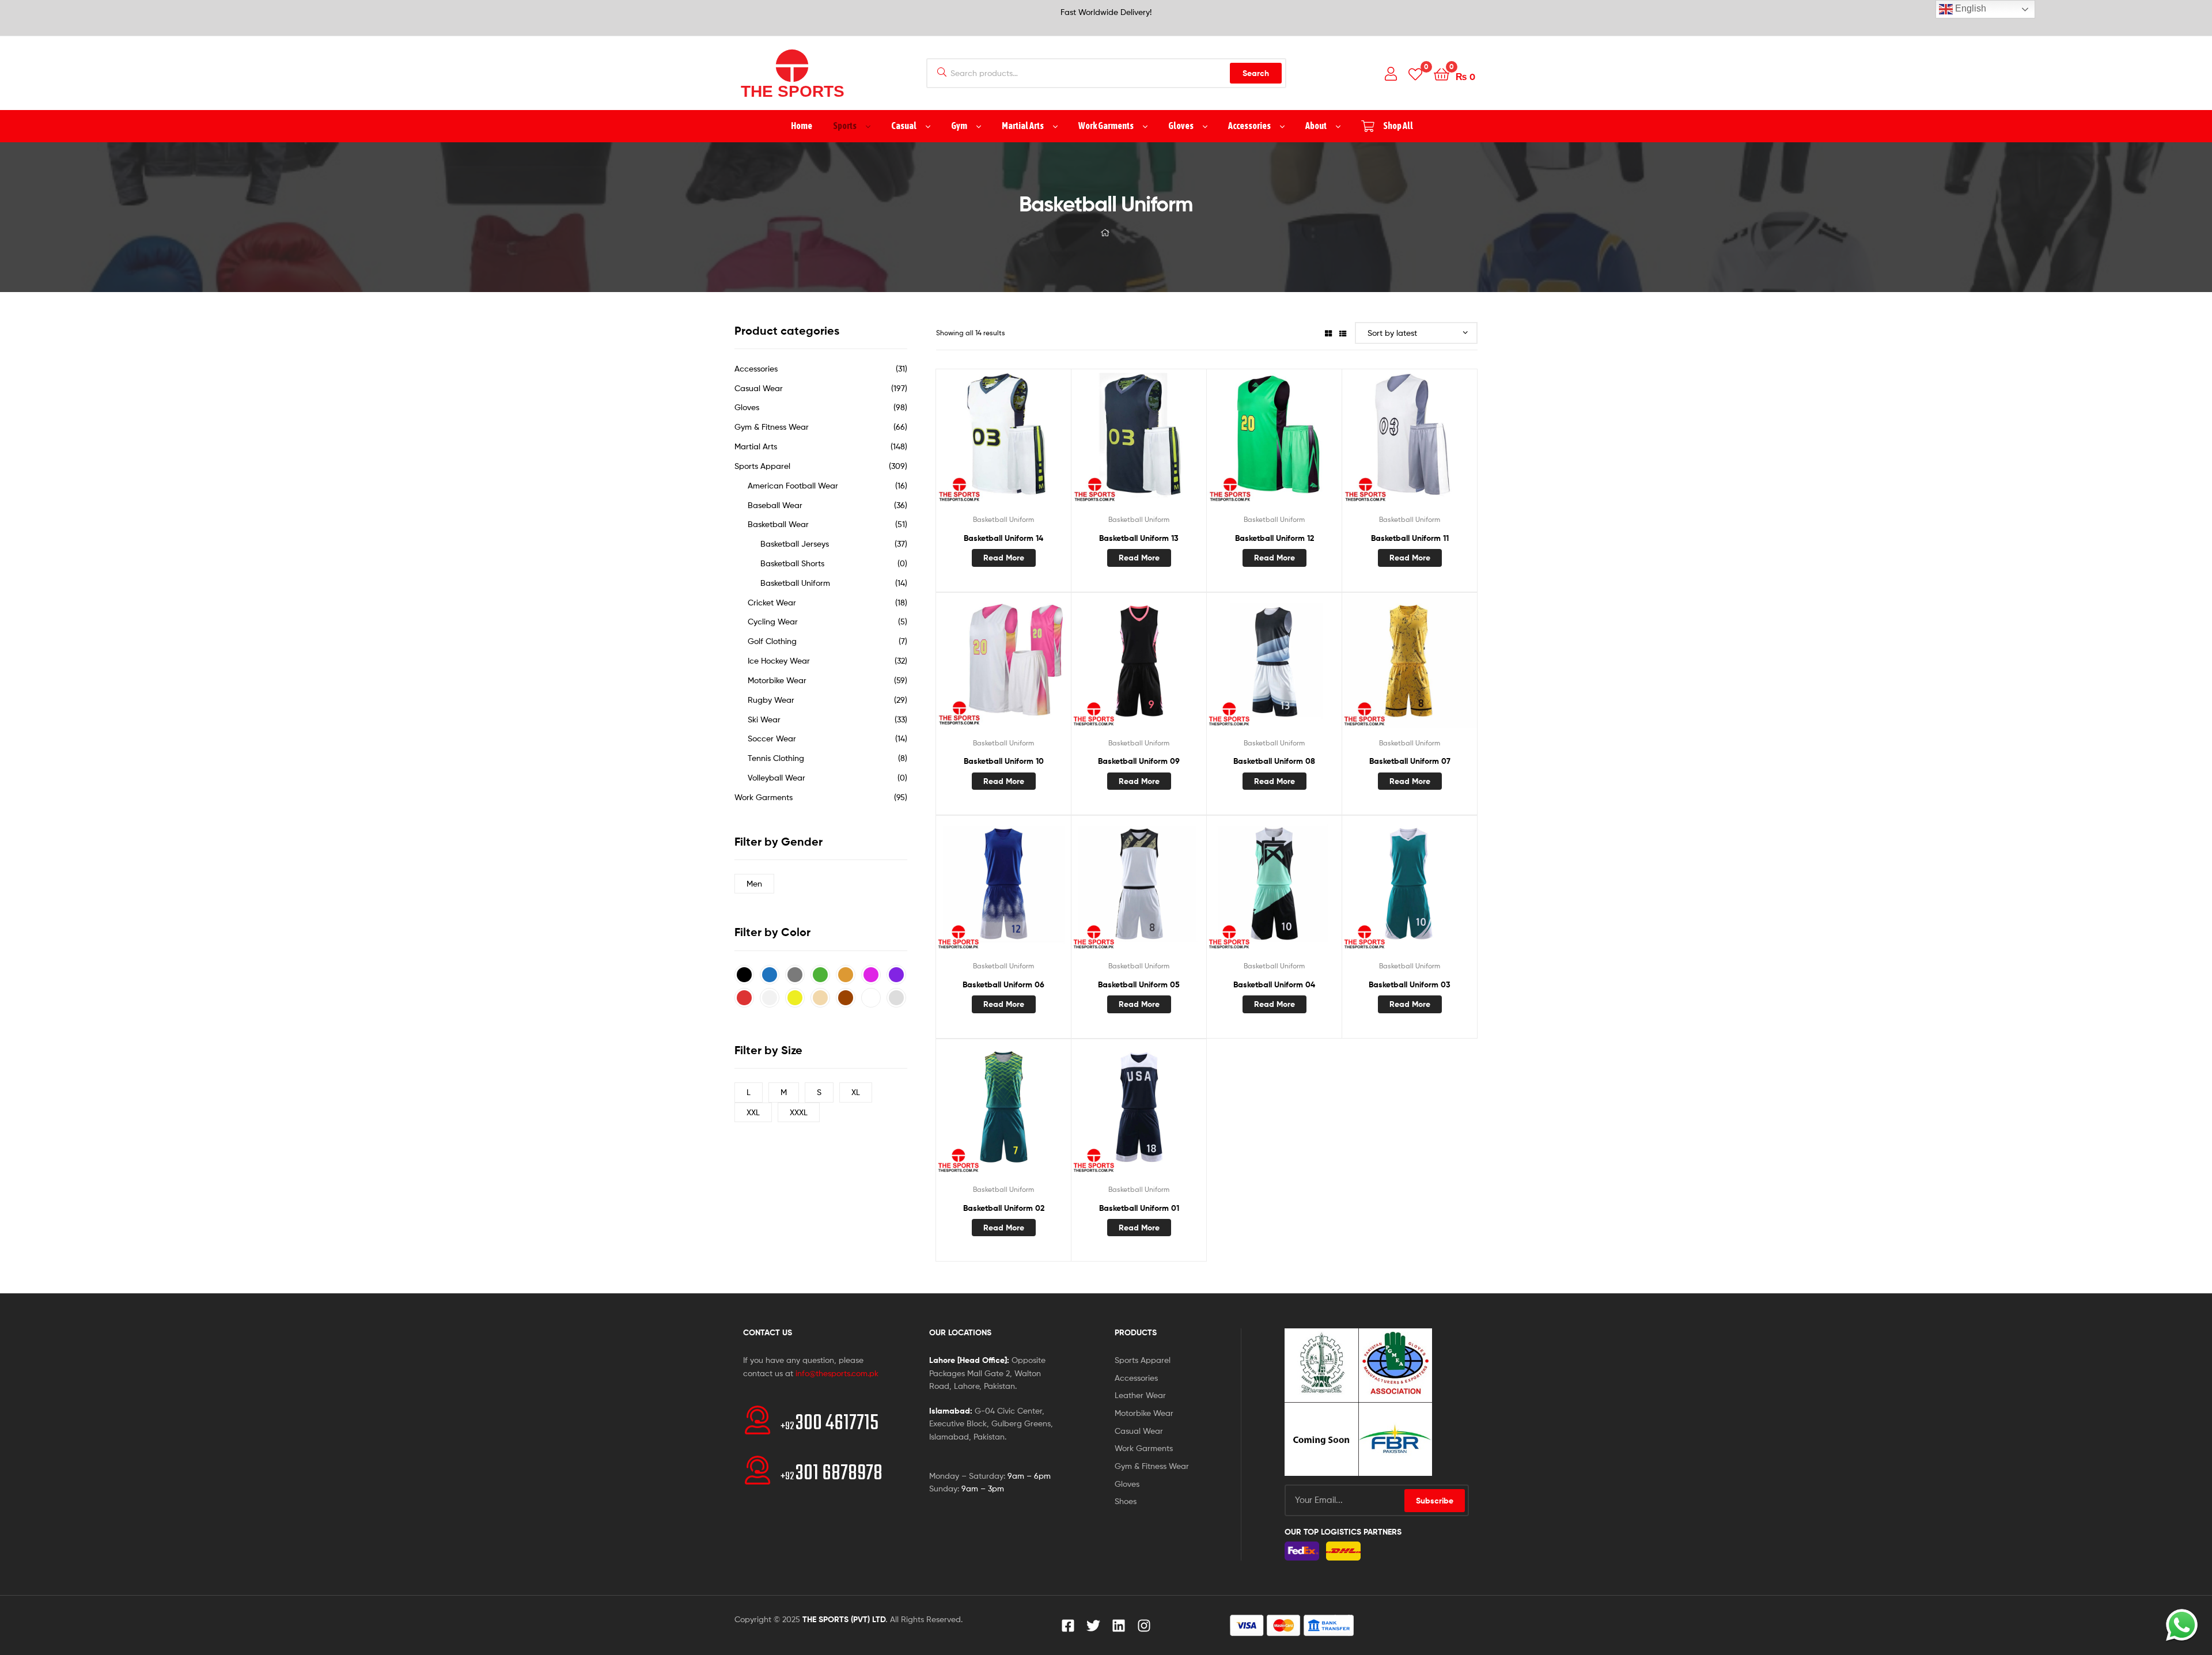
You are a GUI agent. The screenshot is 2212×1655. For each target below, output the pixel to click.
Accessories (756, 368)
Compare (1003, 444)
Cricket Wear (772, 602)
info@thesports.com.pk (837, 1373)
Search (1256, 73)
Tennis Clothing (776, 758)
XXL (753, 1112)
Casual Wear (759, 388)
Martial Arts (756, 446)
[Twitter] (1093, 1626)
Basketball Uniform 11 (1410, 538)
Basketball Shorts (792, 563)
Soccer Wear (772, 738)
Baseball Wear (775, 505)
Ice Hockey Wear (779, 660)
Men (754, 883)
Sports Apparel (762, 466)
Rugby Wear (771, 700)
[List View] (1343, 333)
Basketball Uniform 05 (1139, 984)
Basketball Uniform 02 (1004, 1208)
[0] (1415, 73)
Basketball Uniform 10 (1004, 761)
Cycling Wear (773, 621)
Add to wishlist (975, 444)
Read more (1004, 558)
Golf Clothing (772, 641)
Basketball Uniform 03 (1410, 984)
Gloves (747, 407)
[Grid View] (1328, 333)
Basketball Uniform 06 (1003, 984)
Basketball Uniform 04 (1274, 984)
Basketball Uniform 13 (1139, 538)
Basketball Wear (778, 524)
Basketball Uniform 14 (1003, 538)
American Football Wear (793, 485)
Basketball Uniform (1003, 519)
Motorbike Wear (777, 680)
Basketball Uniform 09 (1139, 761)
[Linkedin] (1119, 1626)
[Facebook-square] (1068, 1626)
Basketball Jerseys (795, 544)
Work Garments (764, 797)
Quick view (1032, 444)
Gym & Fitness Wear (772, 427)
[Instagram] (1144, 1626)
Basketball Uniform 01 (1139, 1208)
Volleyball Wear (777, 777)
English (1969, 8)
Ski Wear (764, 719)
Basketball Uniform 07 (1410, 761)
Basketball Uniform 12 (1274, 538)
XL (856, 1092)
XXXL (799, 1112)
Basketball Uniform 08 (1274, 761)
